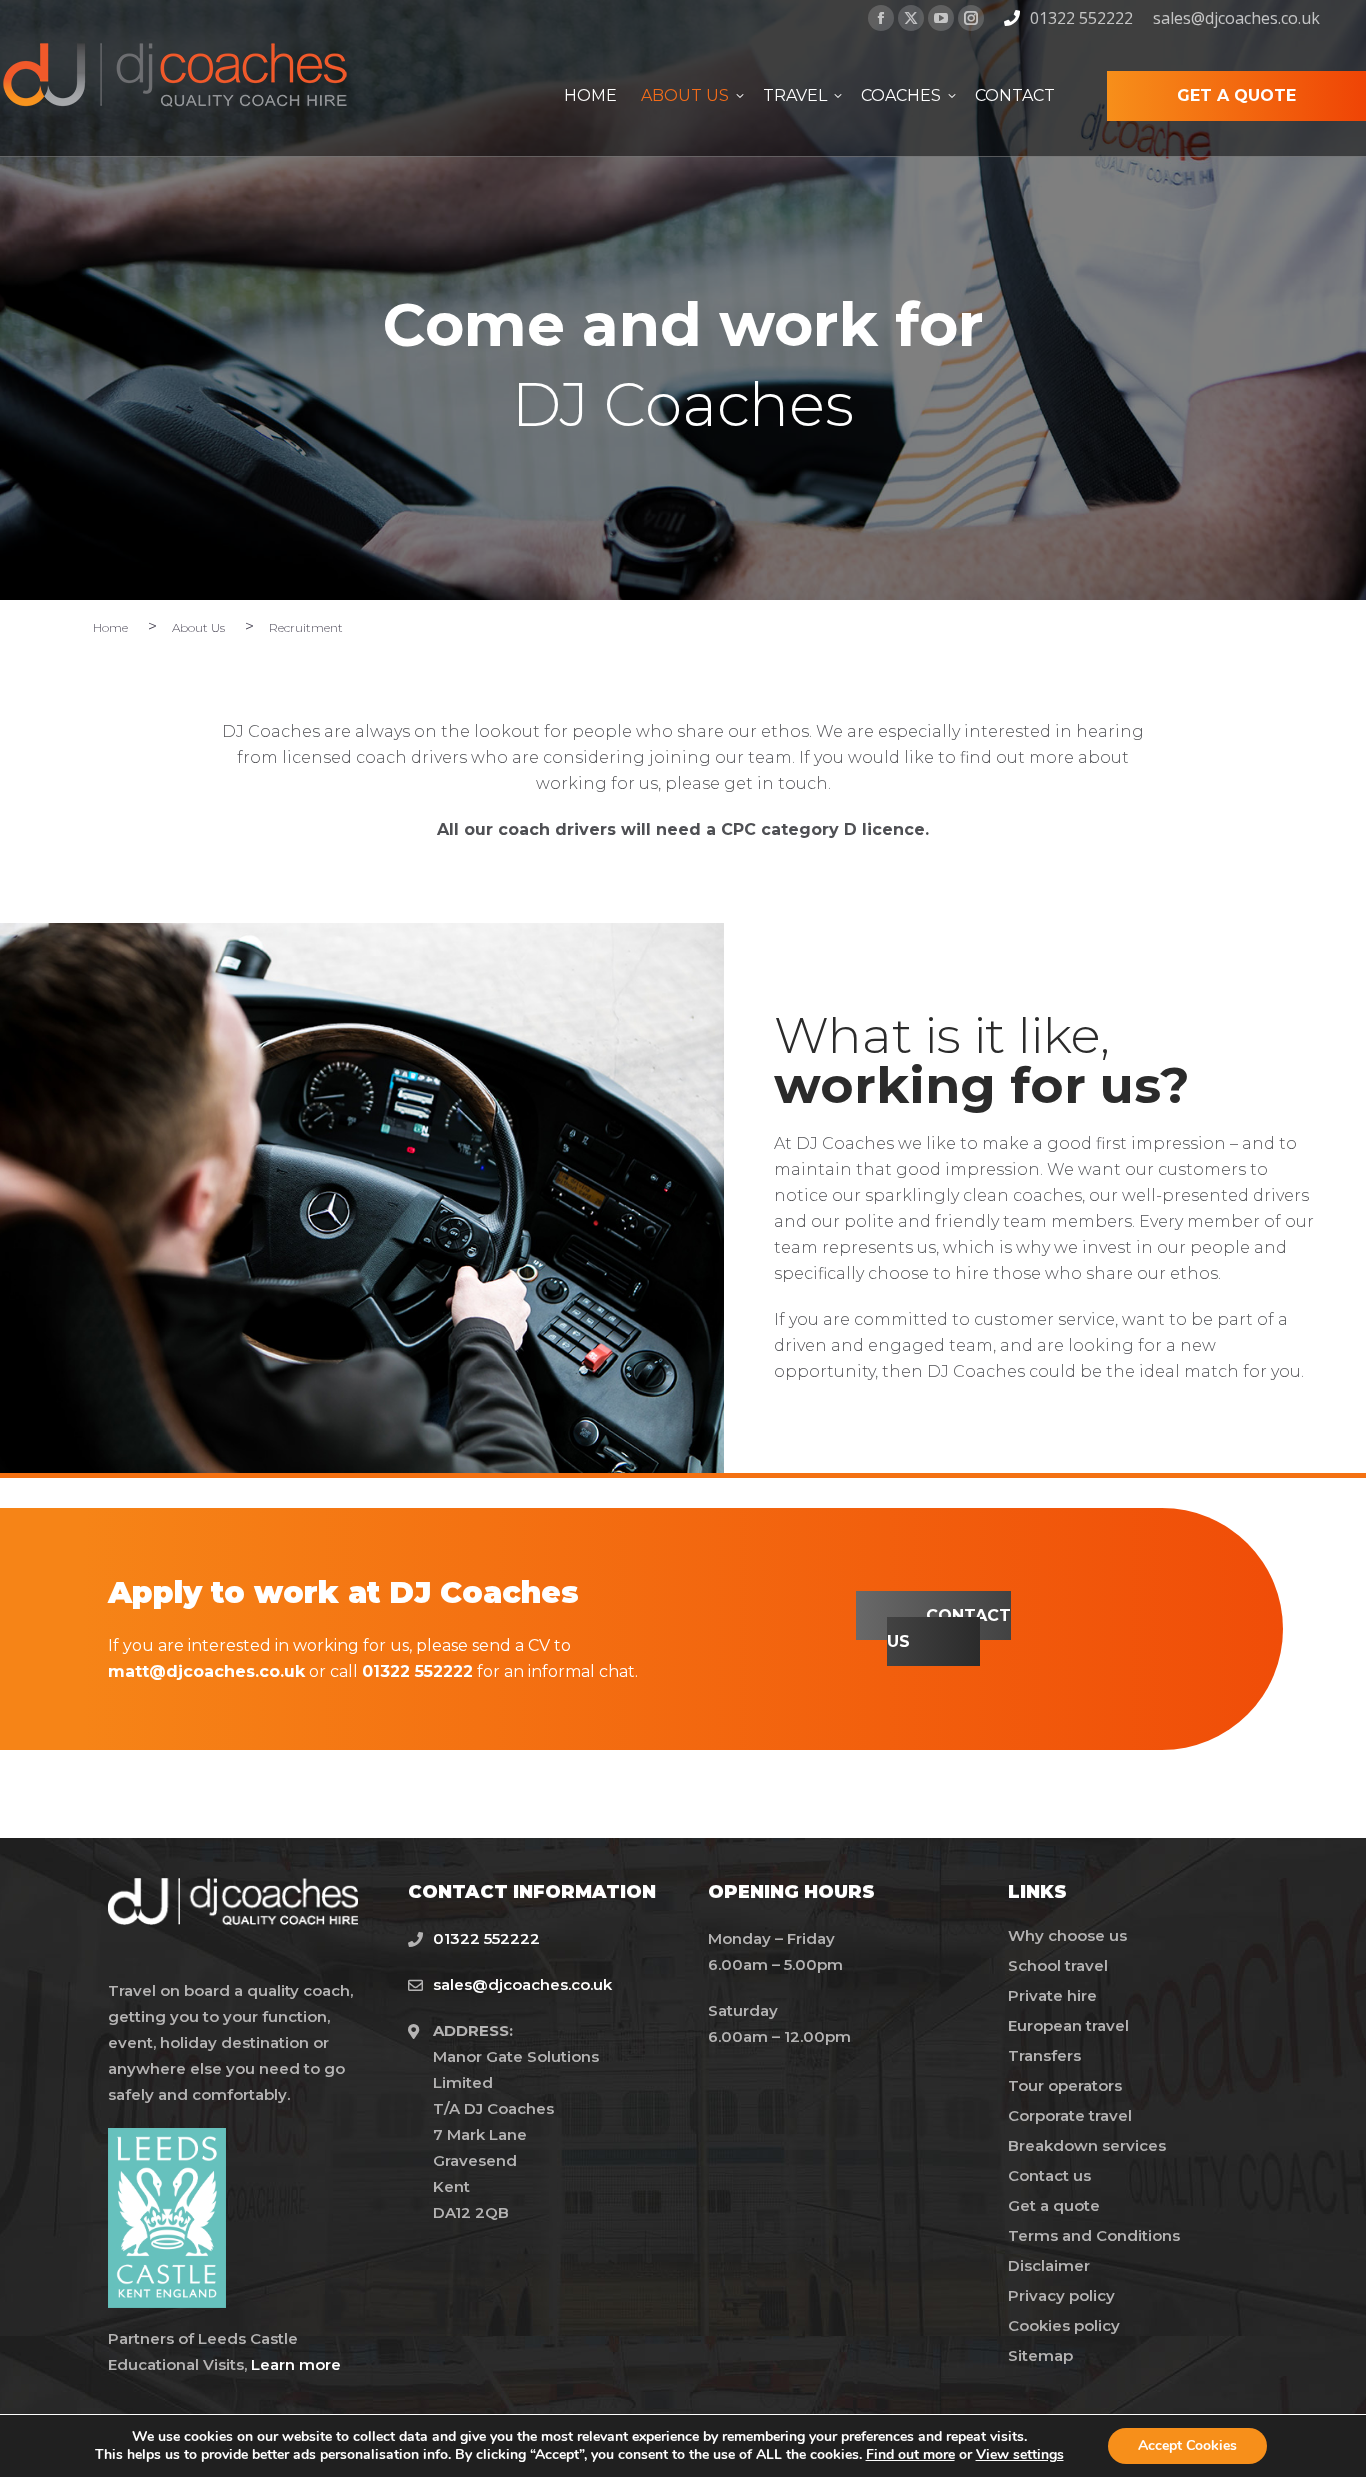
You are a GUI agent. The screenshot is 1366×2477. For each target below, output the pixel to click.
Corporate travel (1070, 2115)
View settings (1020, 2455)
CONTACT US (949, 1628)
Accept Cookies (1187, 2445)
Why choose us (1067, 1935)
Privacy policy (1061, 2295)
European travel (1068, 2025)
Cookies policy (1064, 2325)
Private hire (1052, 1995)
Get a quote (1054, 2205)
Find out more (910, 2454)
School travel (1058, 1965)
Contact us (1049, 2175)
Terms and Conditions (1094, 2235)
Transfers (1044, 2055)
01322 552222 (1081, 18)
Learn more (296, 2364)
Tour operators (1065, 2085)
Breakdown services (1087, 2145)
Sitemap (1040, 2355)
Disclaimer (1049, 2265)
